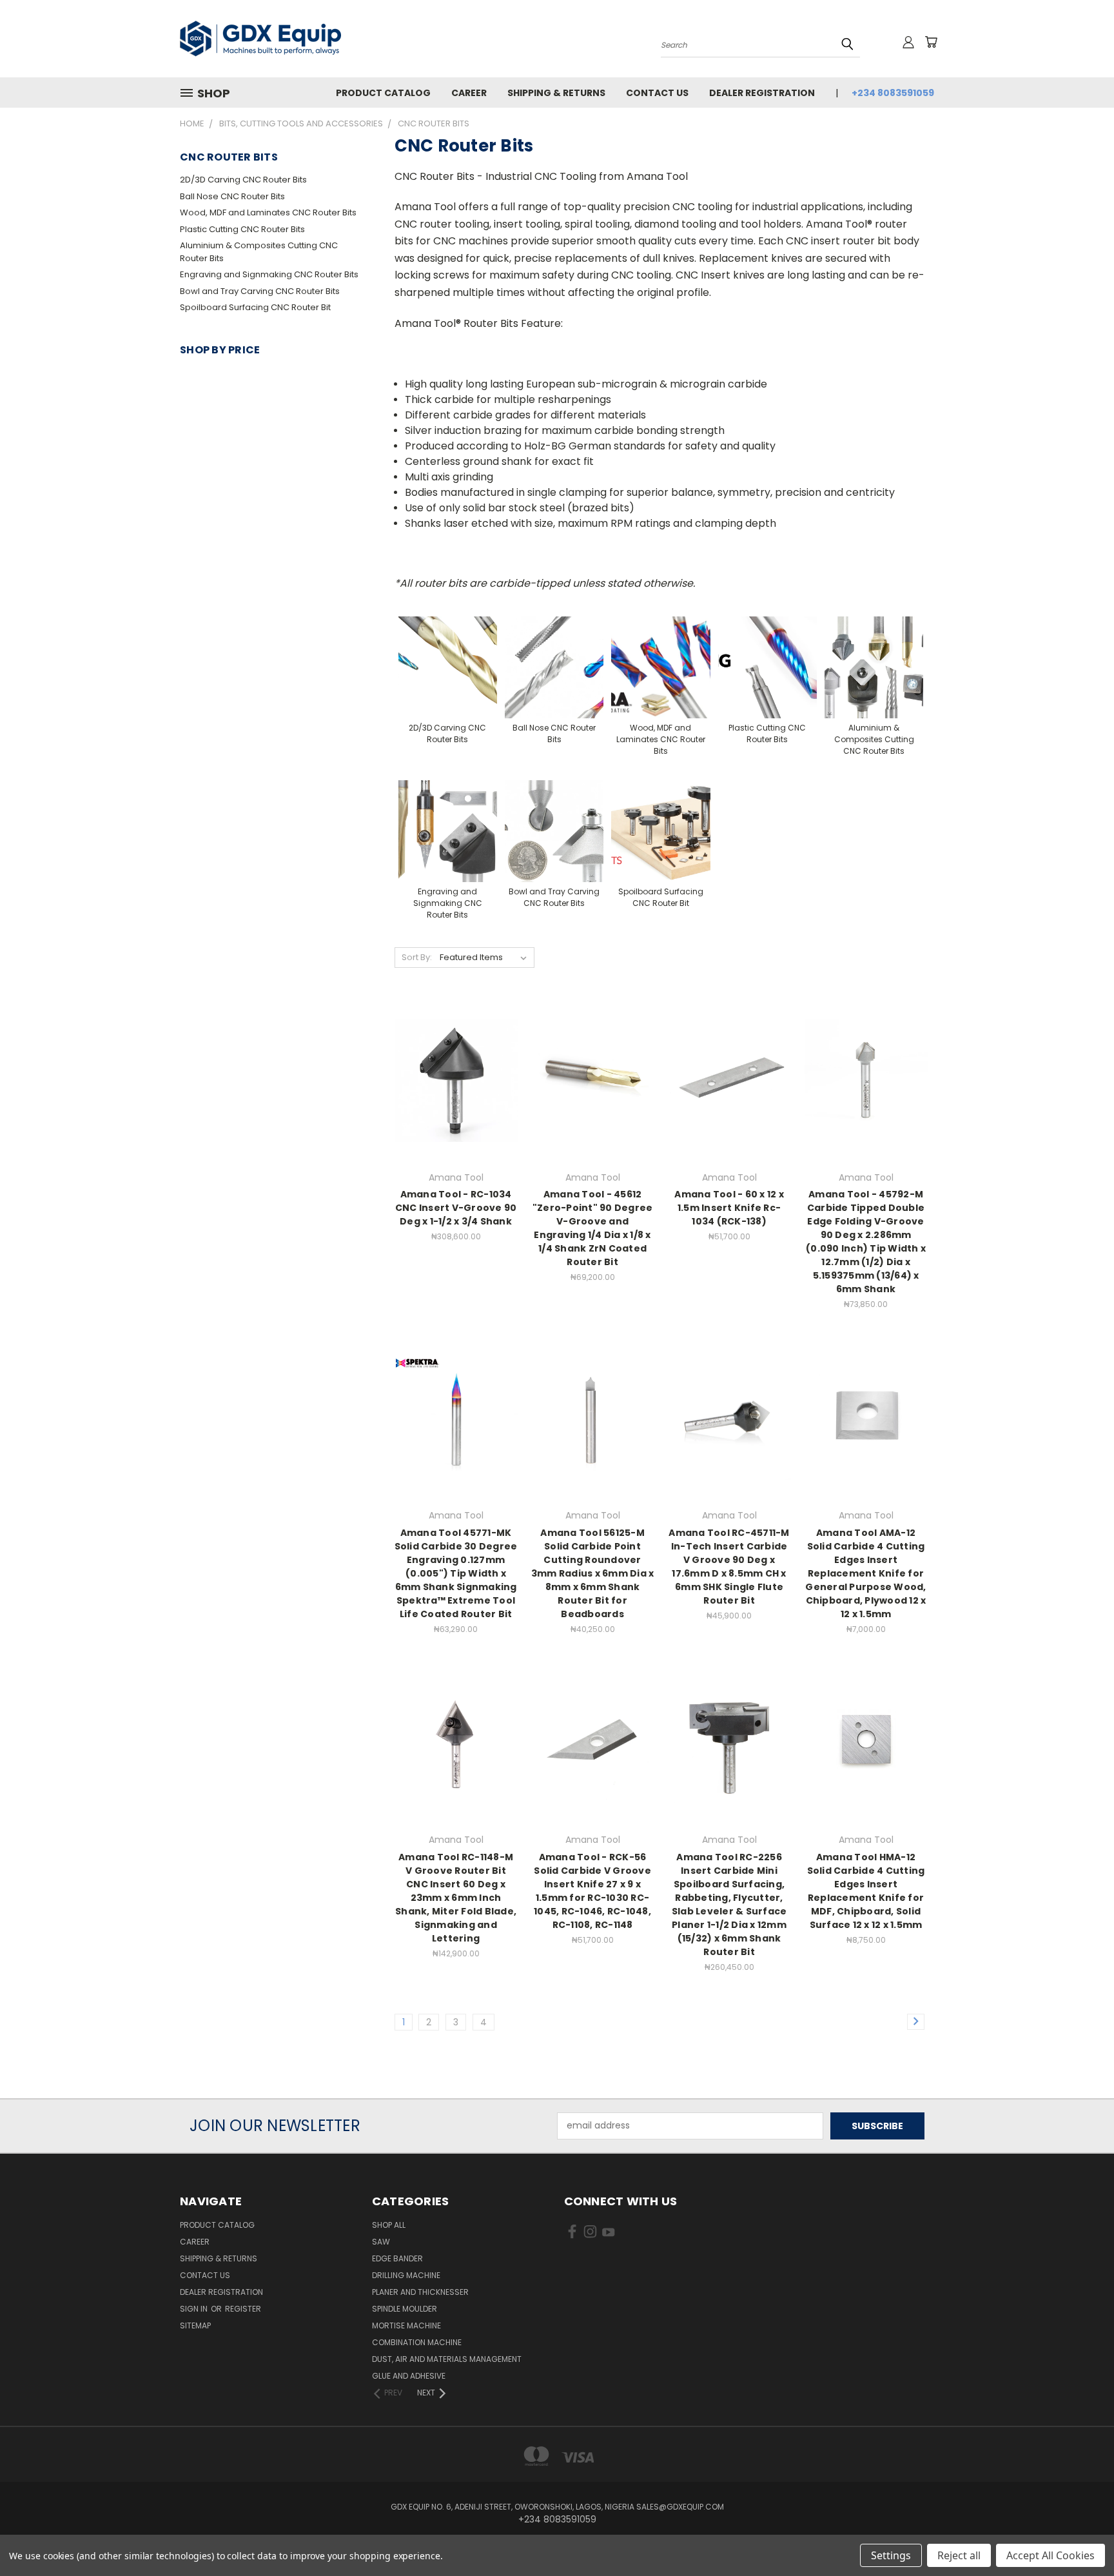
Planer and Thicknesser (420, 2292)
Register (243, 2309)
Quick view (456, 1066)
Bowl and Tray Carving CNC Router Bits (260, 291)
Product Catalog (383, 93)
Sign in (195, 2309)
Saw (381, 2242)
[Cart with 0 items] (931, 42)
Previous (1080, 2536)
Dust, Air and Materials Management (447, 2359)
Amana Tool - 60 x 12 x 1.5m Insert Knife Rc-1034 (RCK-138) (729, 1208)
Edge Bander (397, 2258)
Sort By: (417, 957)
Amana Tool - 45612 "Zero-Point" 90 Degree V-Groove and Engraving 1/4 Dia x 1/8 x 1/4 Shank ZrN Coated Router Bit (593, 1228)
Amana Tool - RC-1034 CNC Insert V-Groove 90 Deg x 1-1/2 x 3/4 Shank (456, 1208)
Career (469, 93)
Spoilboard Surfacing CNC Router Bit (255, 307)
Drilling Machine (406, 2275)
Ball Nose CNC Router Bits (232, 196)
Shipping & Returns (556, 93)
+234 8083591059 (893, 93)
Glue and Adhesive (409, 2376)
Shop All (389, 2225)
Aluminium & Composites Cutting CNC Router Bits (259, 252)
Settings (891, 2555)
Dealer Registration (762, 93)
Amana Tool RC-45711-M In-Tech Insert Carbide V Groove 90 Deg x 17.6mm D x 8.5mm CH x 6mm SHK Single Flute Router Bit (729, 1567)
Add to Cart (729, 1103)
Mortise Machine (406, 2325)
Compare (452, 1091)
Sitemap (195, 2325)
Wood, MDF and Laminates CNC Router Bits (268, 212)
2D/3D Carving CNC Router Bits (243, 180)
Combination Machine (417, 2342)
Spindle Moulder (405, 2309)
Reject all (959, 2555)
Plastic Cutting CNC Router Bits (242, 229)
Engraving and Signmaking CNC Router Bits (269, 274)
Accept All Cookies (1050, 2555)
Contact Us (657, 93)
